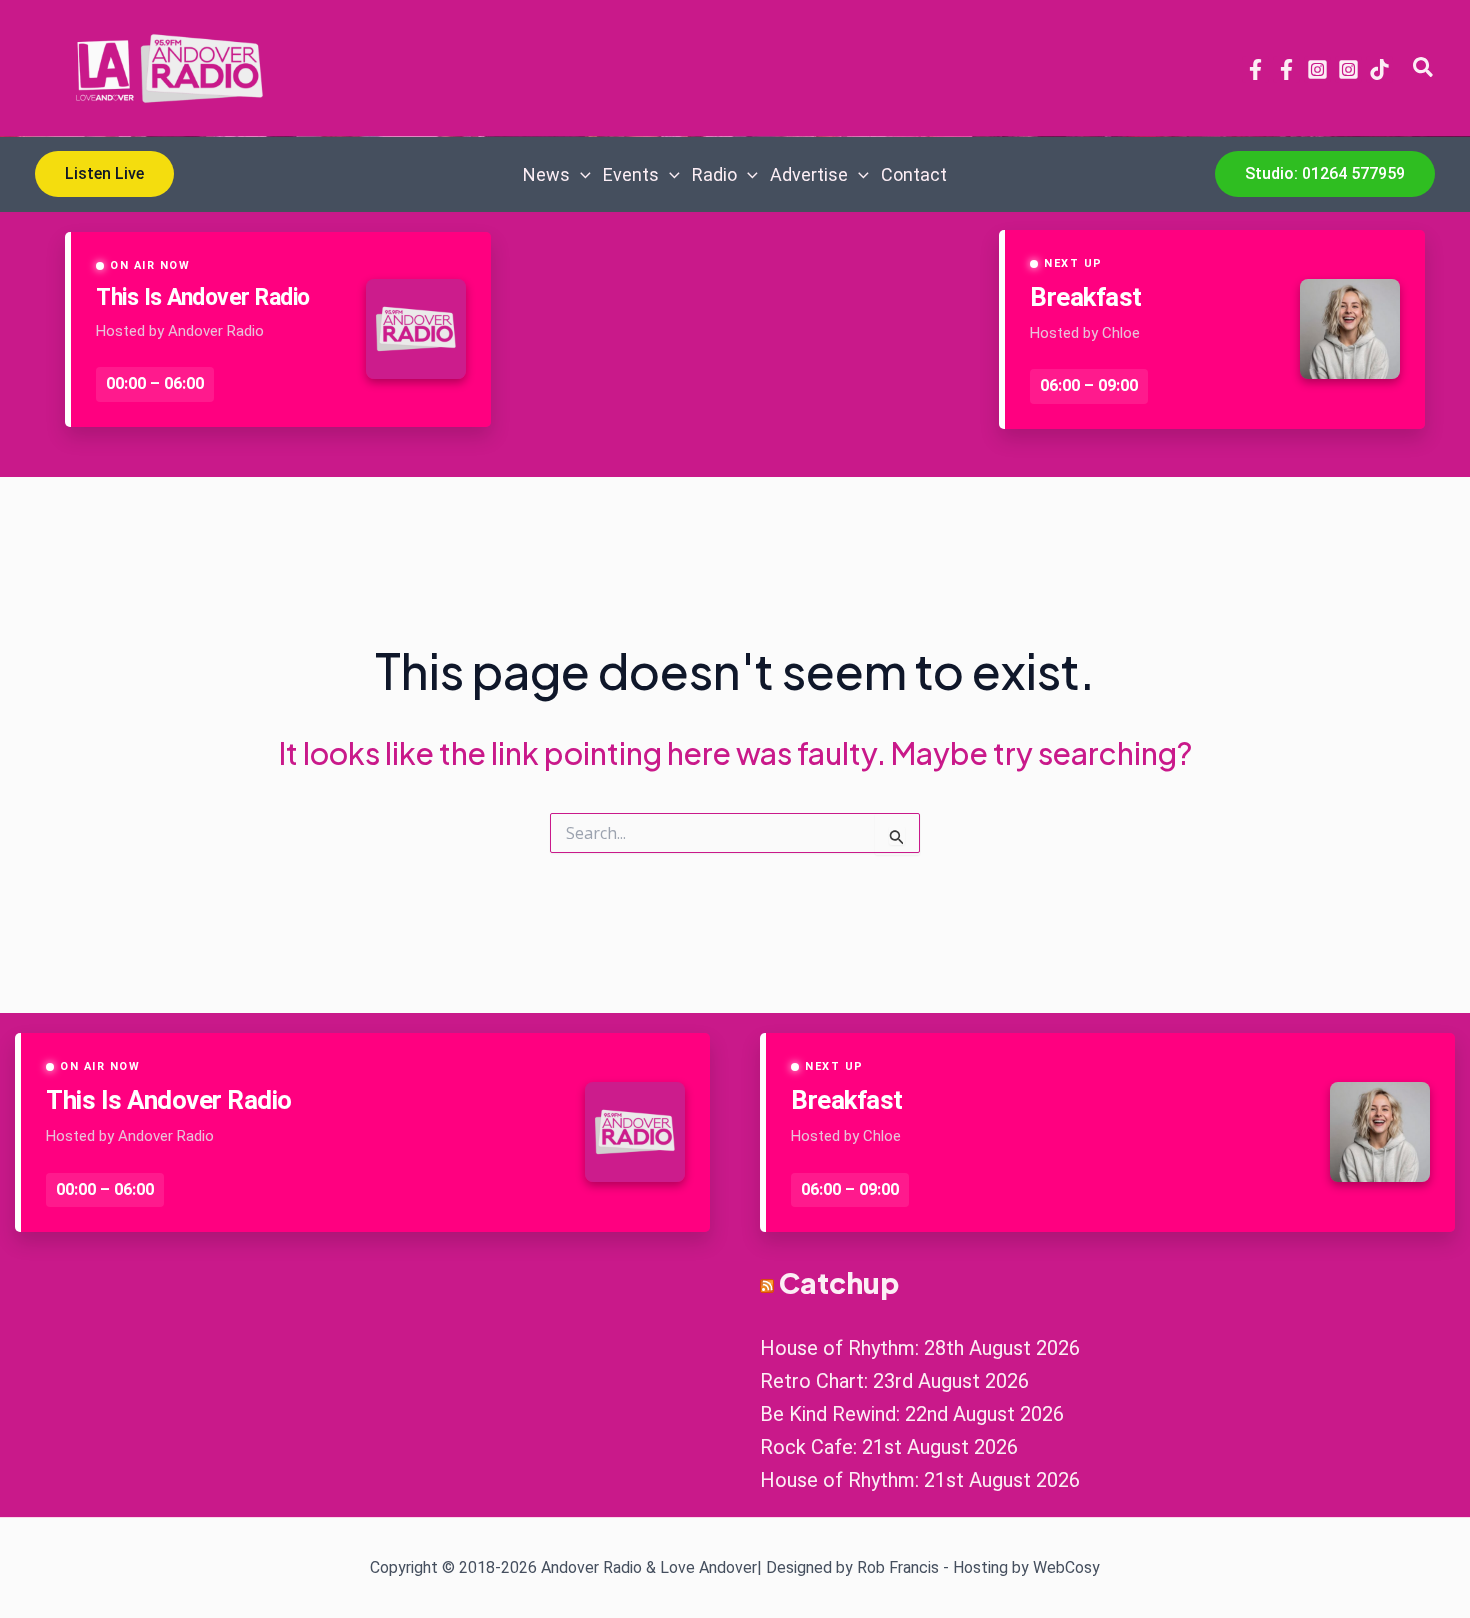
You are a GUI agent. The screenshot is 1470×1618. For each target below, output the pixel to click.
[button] (1424, 68)
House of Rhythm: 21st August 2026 (920, 1480)
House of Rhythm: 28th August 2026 (920, 1348)
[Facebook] (1255, 69)
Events (631, 174)
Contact (914, 174)
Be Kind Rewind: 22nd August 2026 (912, 1414)
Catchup (839, 1282)
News (546, 174)
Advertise (809, 174)
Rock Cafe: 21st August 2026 (889, 1447)
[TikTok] (1379, 69)
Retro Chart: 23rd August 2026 (894, 1381)
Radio (714, 174)
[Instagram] (1317, 69)
